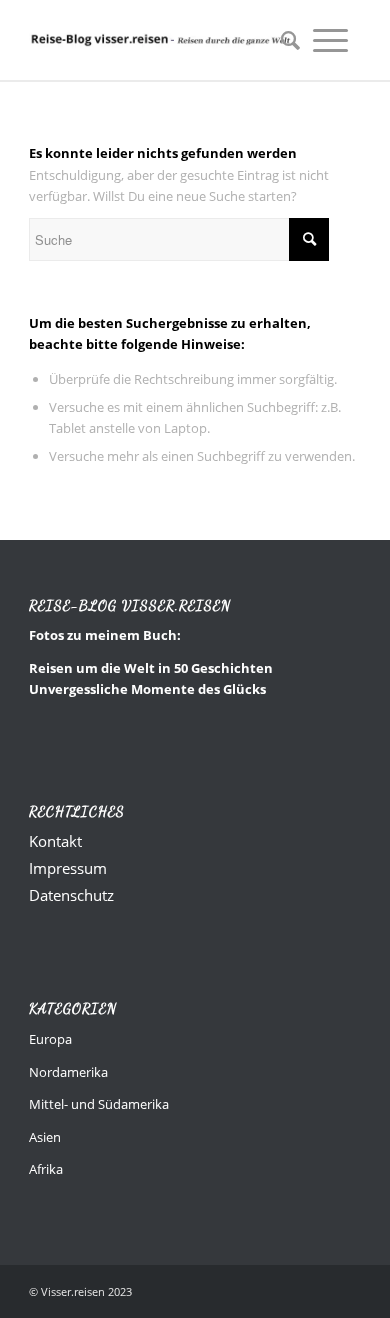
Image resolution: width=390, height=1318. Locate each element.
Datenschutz (71, 895)
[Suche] (284, 40)
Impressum (68, 868)
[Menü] (330, 40)
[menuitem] (284, 40)
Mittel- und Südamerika (99, 1104)
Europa (50, 1039)
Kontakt (55, 841)
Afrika (46, 1169)
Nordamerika (68, 1072)
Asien (45, 1137)
